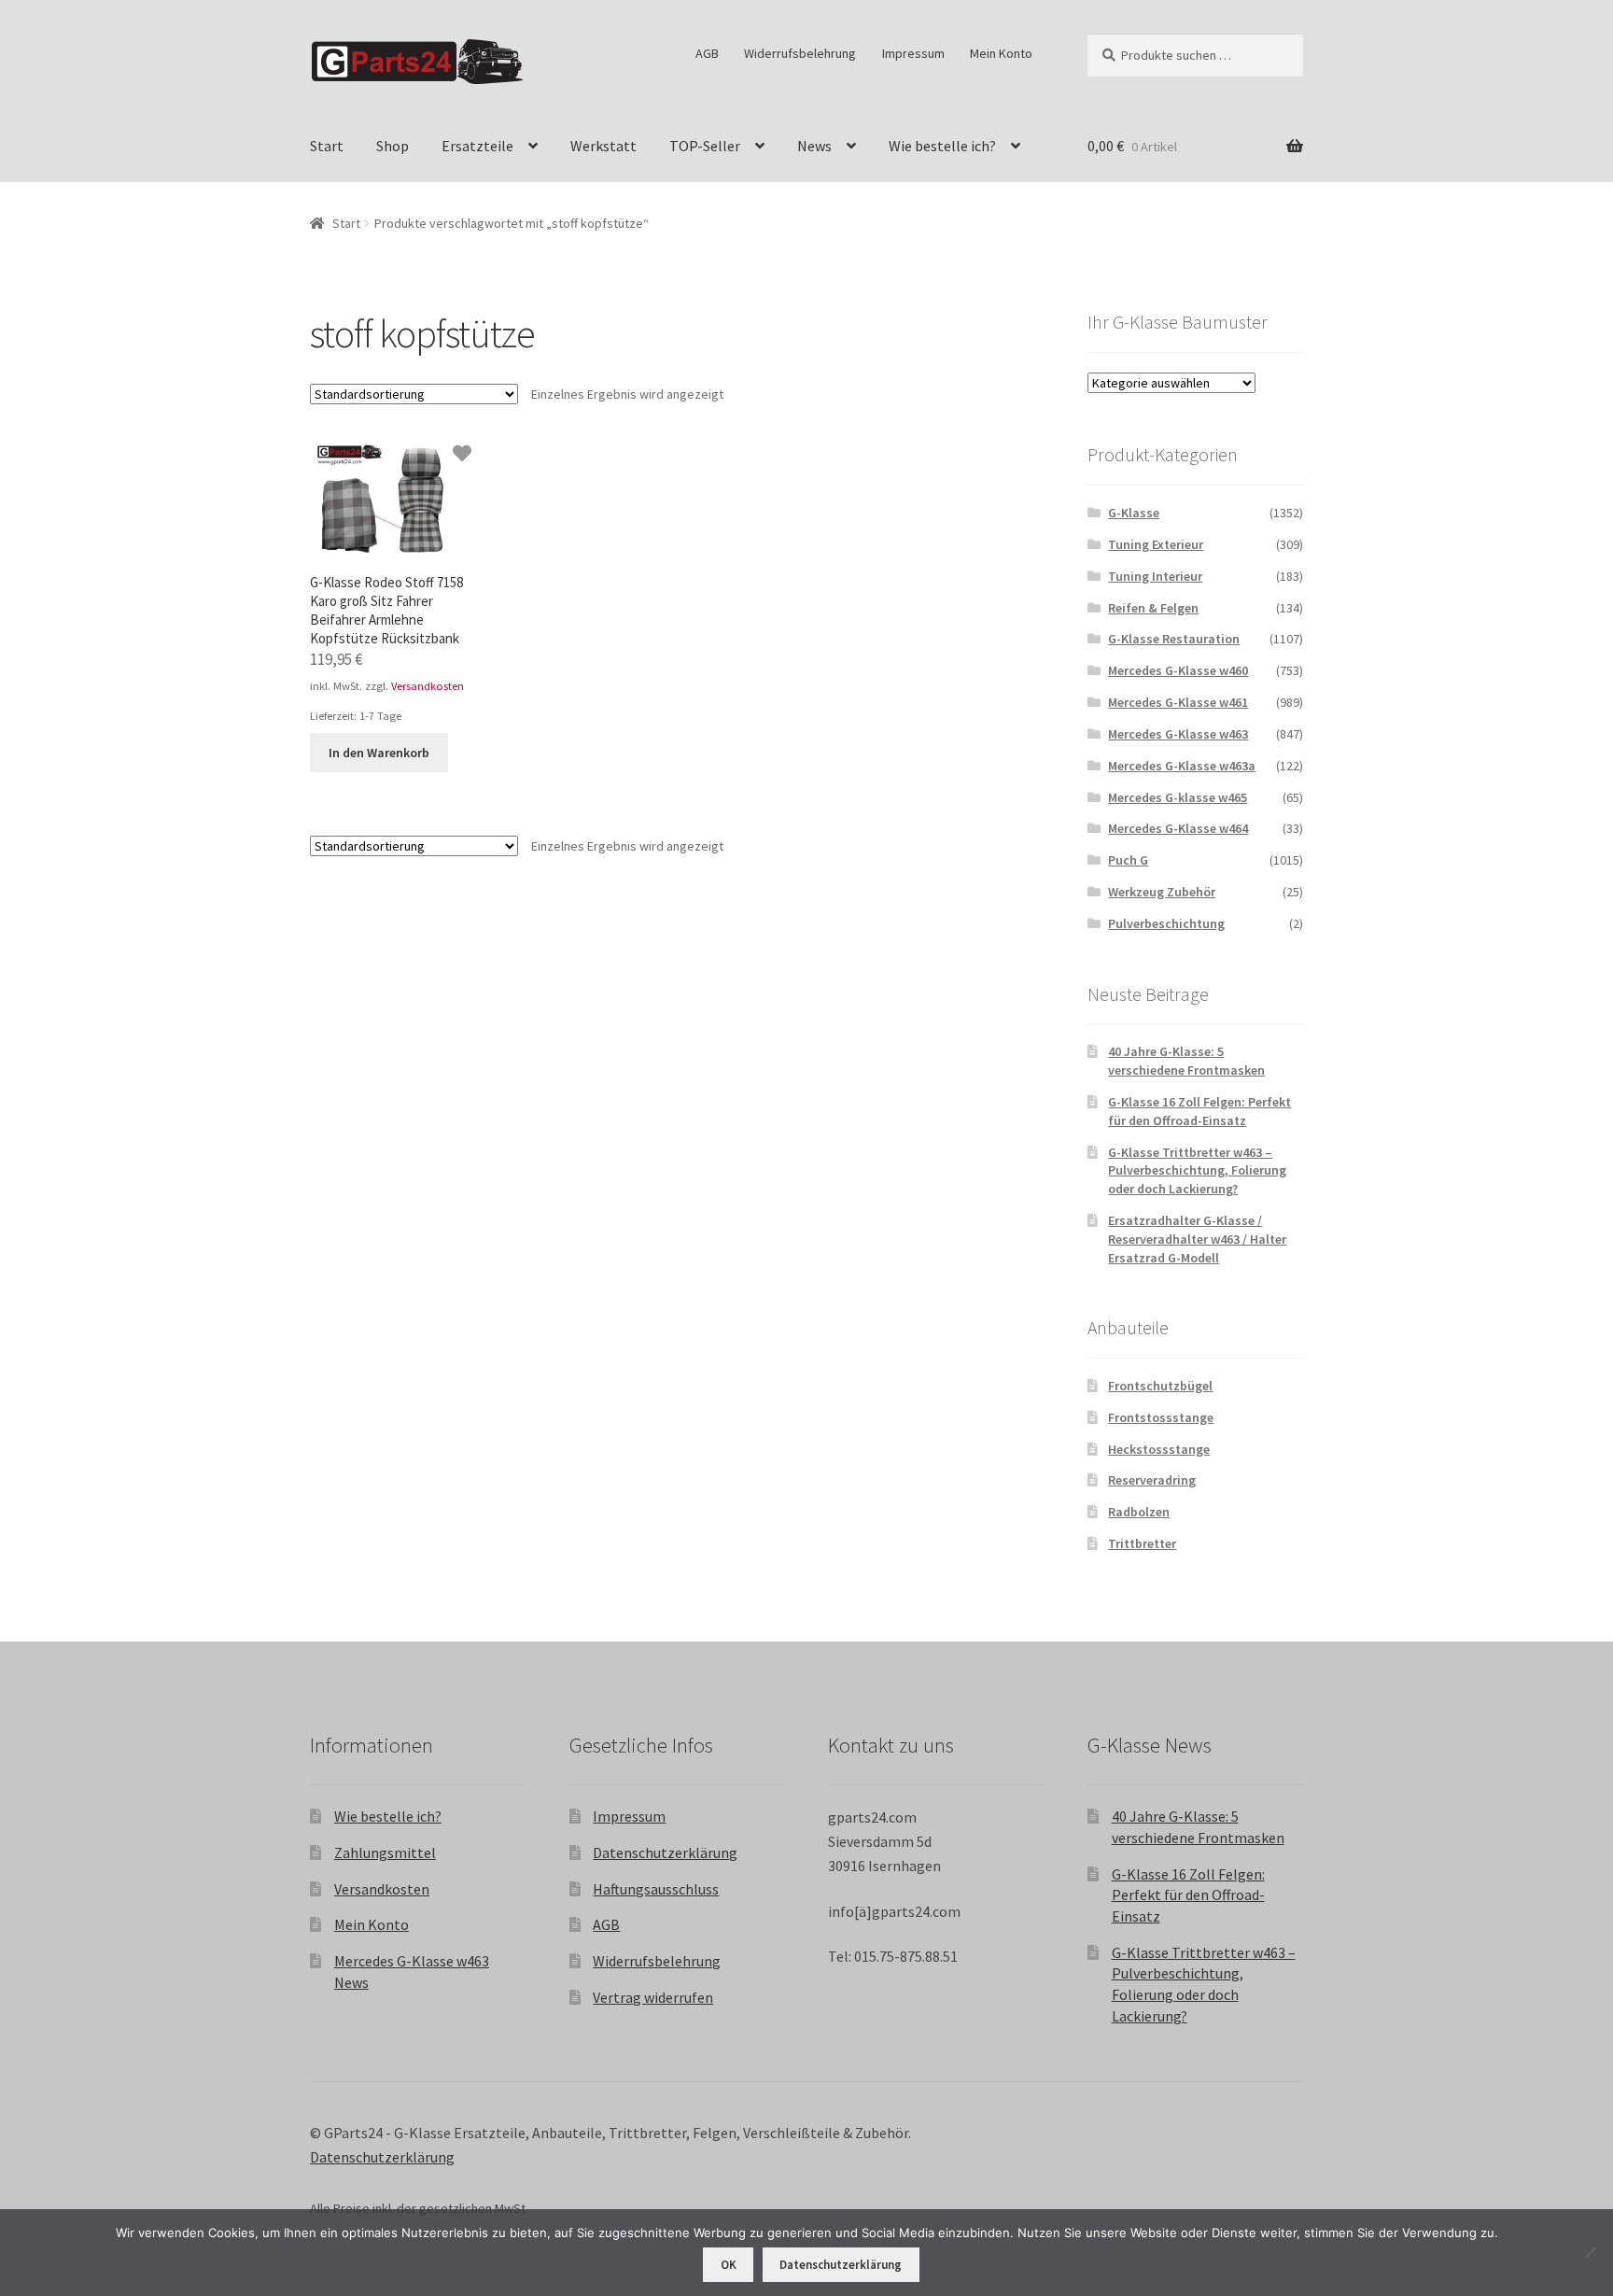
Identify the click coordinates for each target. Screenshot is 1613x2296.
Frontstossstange (1161, 1417)
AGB (707, 53)
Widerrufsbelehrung (800, 53)
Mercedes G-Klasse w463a (1182, 766)
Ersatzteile (477, 146)
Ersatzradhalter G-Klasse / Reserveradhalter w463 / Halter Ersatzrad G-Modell (1197, 1239)
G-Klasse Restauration (1174, 639)
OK (729, 2265)
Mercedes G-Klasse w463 (1178, 734)
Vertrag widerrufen (653, 1997)
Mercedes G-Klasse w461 (1178, 702)
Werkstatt (603, 146)
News (814, 146)
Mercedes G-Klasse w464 (1178, 828)
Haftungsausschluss (656, 1889)
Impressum (913, 53)
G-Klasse (1134, 513)
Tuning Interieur (1155, 576)
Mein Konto (1001, 53)
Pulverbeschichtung (1166, 923)
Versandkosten (428, 686)
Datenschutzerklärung (665, 1852)
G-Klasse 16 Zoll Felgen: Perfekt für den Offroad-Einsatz (1199, 1111)
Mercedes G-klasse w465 (1178, 797)
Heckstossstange (1159, 1449)
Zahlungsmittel (385, 1852)
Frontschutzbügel (1160, 1386)
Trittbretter (1142, 1543)
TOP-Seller (705, 146)
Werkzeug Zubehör (1162, 892)
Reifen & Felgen (1153, 608)
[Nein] (1590, 2252)
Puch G (1128, 860)
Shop (393, 146)
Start (327, 146)
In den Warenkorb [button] (379, 753)
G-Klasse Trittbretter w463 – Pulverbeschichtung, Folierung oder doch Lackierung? (1197, 1171)
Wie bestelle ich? (942, 146)
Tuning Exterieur (1156, 544)
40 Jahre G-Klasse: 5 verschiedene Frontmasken (1186, 1061)
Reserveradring (1152, 1480)
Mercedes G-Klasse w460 (1178, 670)
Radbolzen (1139, 1512)
